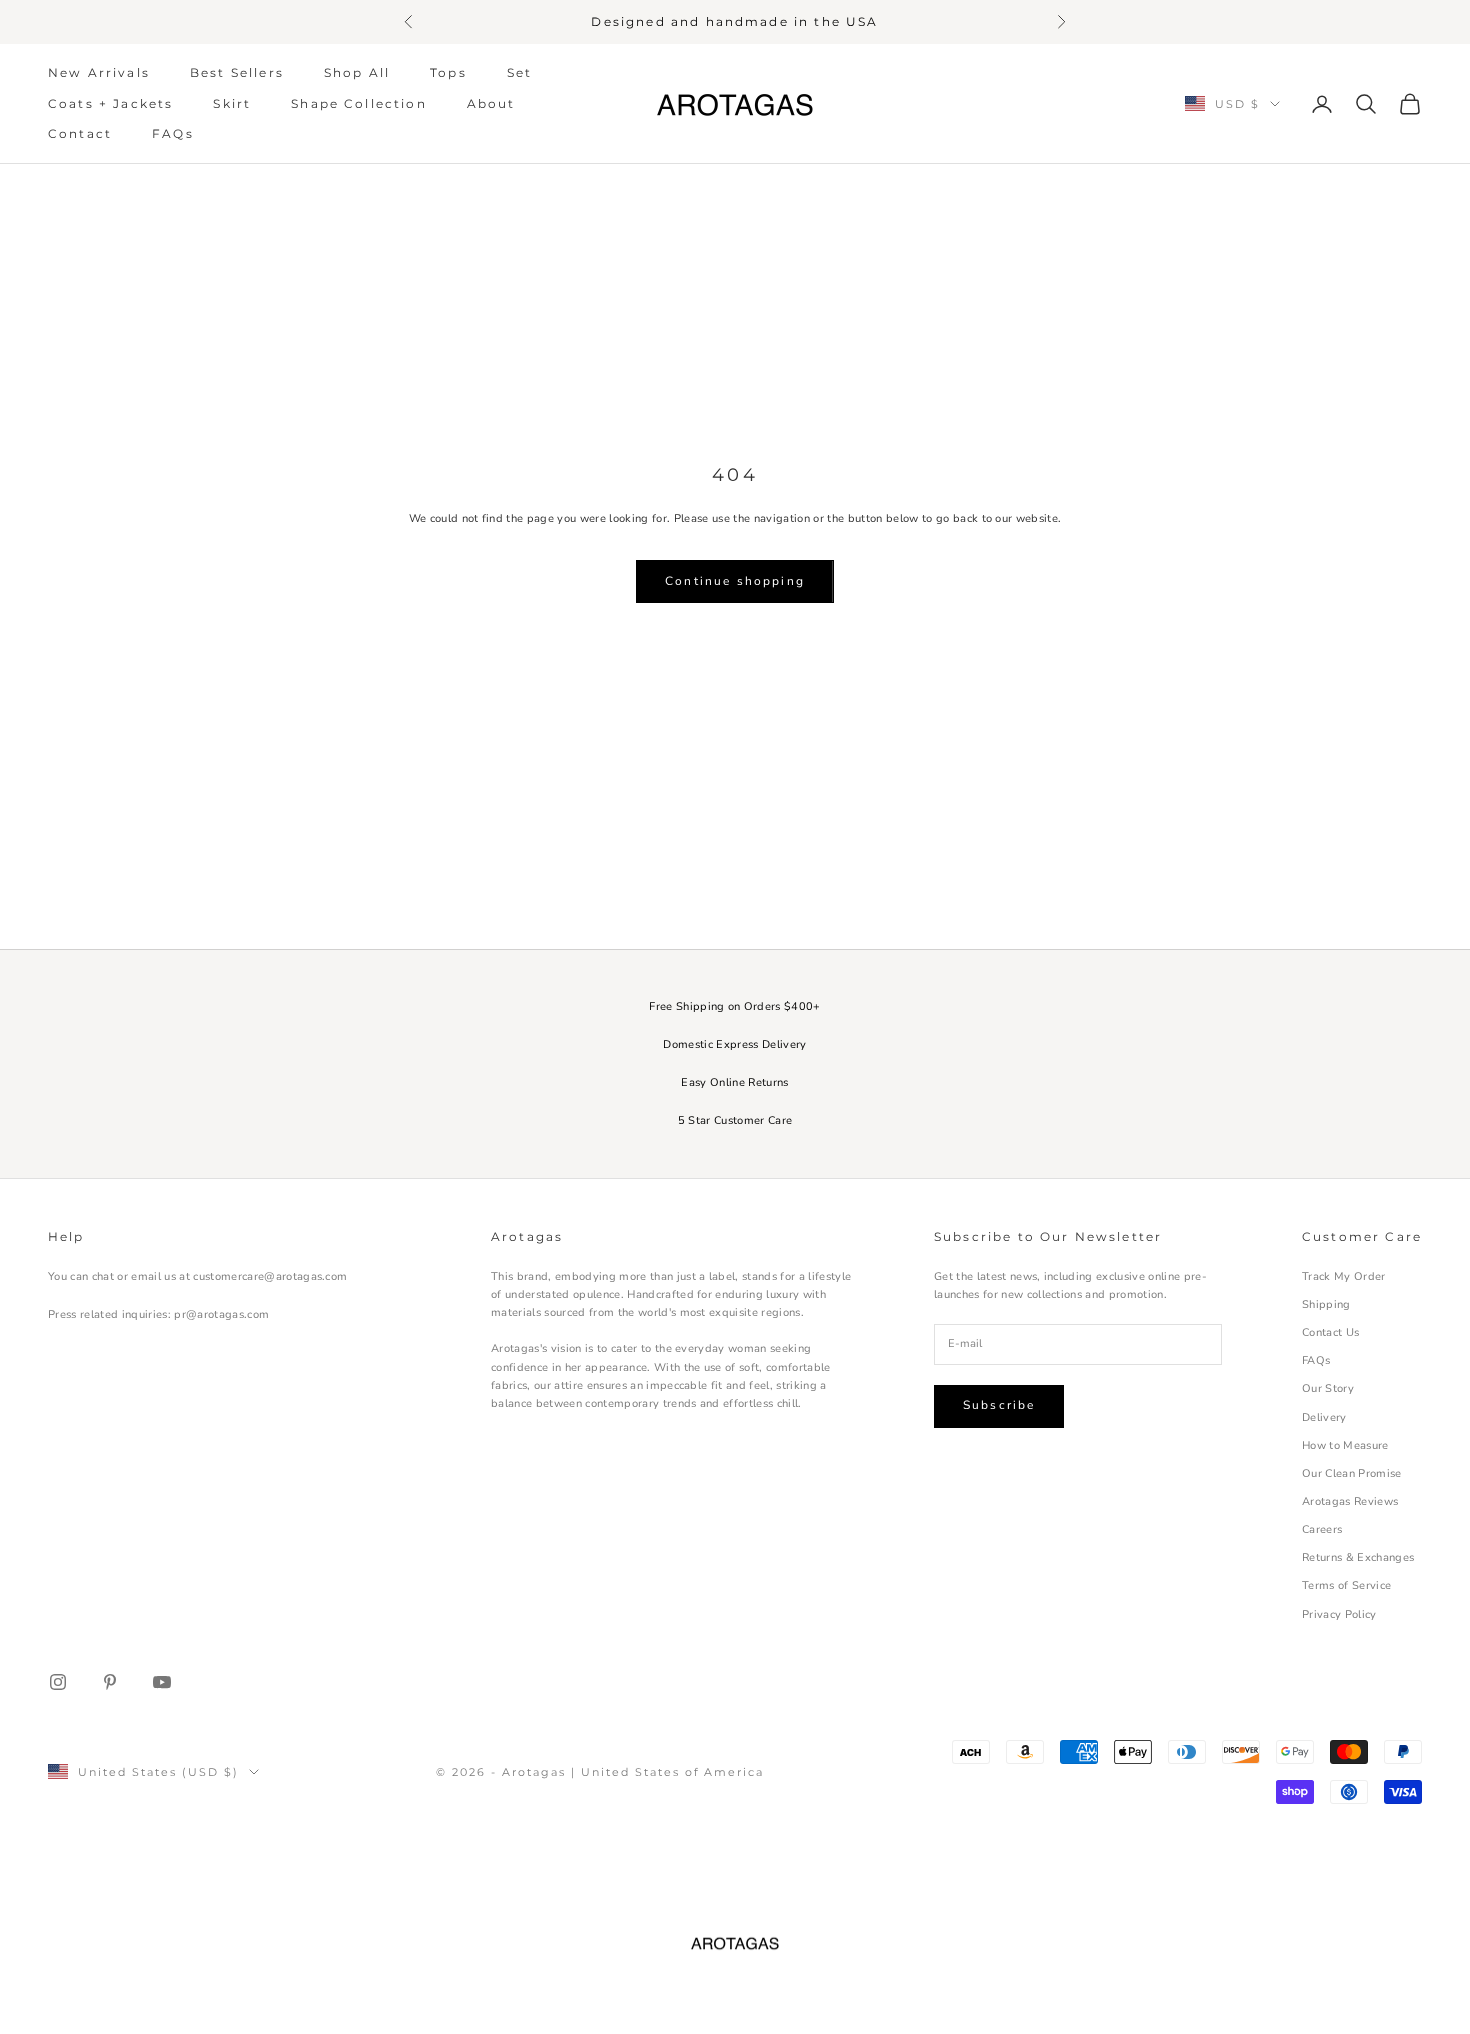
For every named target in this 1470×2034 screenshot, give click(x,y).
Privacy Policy (1339, 1614)
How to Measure (1345, 1445)
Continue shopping (735, 581)
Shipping (1326, 1304)
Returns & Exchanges (1358, 1557)
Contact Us (1330, 1332)
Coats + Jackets (110, 102)
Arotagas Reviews (1350, 1501)
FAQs (173, 133)
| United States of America (667, 1772)
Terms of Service (1346, 1585)
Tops (448, 72)
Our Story (1328, 1388)
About (491, 102)
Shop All (357, 72)
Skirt (232, 102)
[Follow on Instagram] (58, 1682)
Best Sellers (237, 72)
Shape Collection (359, 102)
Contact (80, 133)
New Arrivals (99, 72)
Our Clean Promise (1352, 1473)
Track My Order (1344, 1276)
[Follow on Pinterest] (110, 1682)
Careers (1322, 1529)
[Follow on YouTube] (162, 1682)
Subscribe (999, 1405)
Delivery (1324, 1417)
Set (519, 72)
